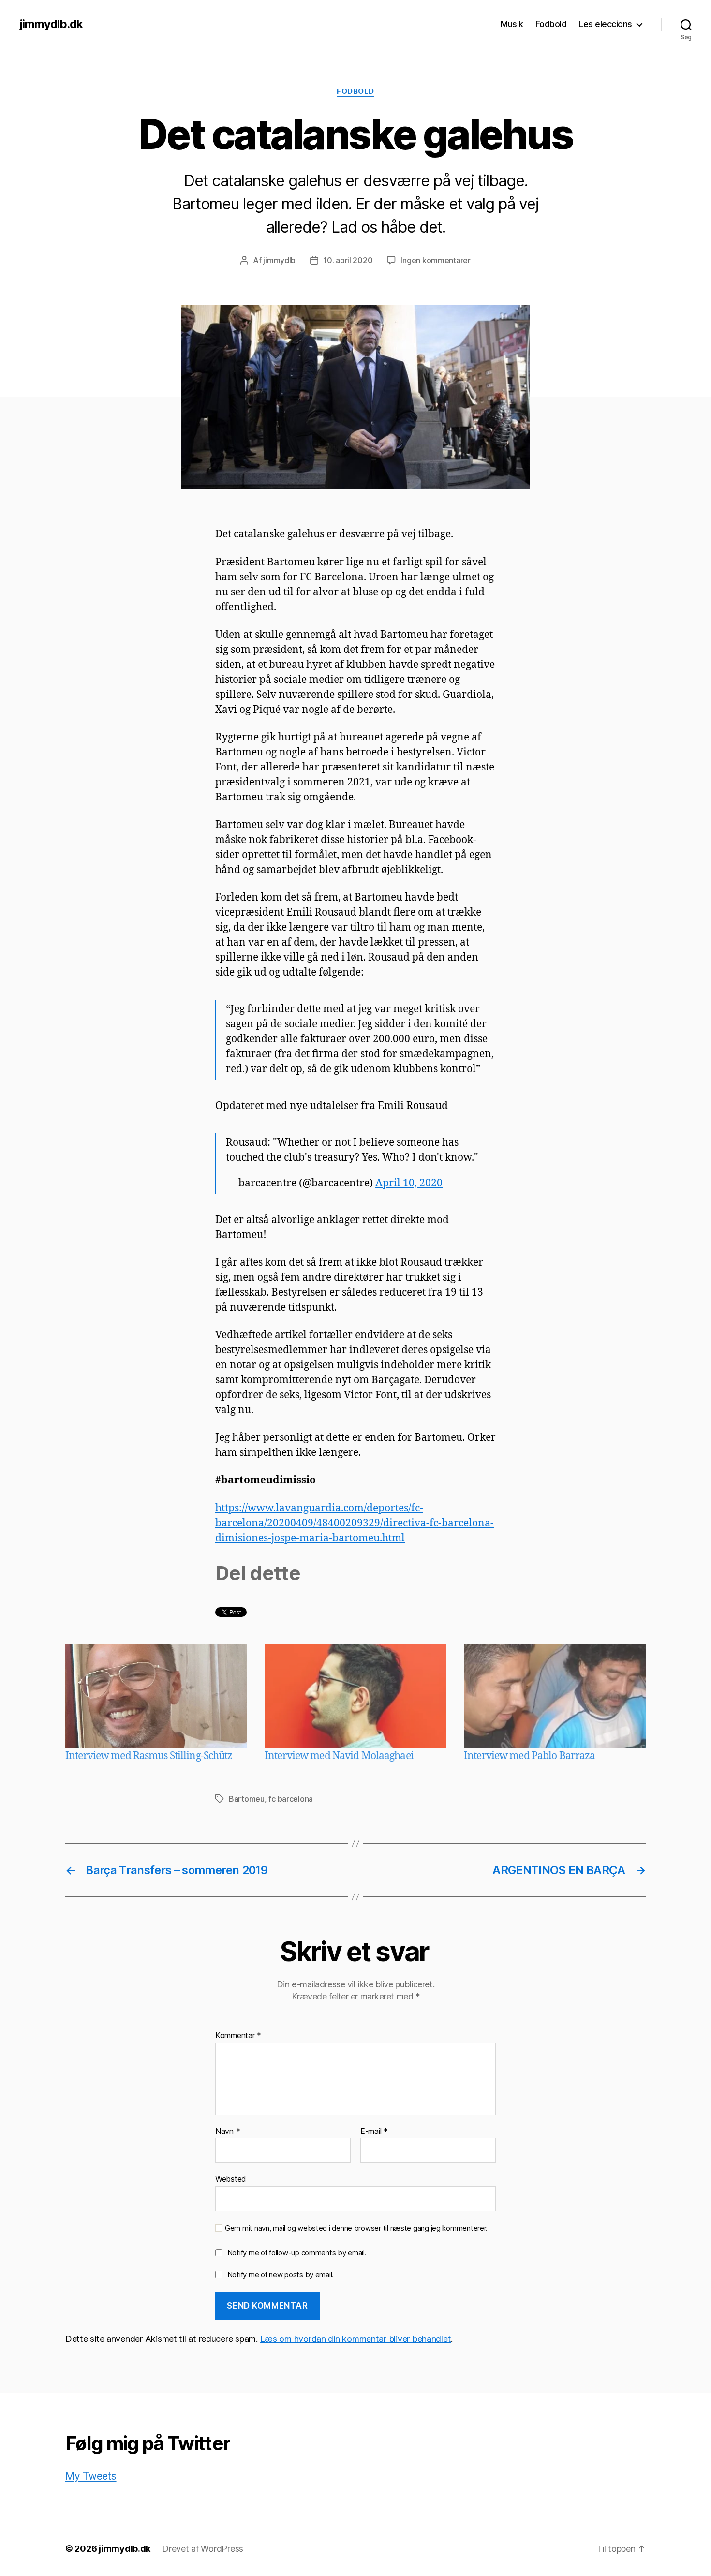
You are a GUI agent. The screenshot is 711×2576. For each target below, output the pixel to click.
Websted (231, 2179)
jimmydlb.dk (51, 24)
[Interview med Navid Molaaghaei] (355, 1696)
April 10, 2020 (409, 1183)
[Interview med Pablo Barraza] (555, 1696)
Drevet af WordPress (203, 2549)
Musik (512, 24)
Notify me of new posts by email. (281, 2274)
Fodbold (551, 24)
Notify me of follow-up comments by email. (297, 2253)
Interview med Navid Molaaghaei (339, 1756)
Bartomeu (247, 1799)
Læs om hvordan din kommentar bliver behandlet (356, 2339)
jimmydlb (279, 260)
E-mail (374, 2132)
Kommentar (238, 2036)
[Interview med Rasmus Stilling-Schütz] (156, 1696)
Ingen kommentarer (435, 260)
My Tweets (91, 2476)
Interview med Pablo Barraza (529, 1756)
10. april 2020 (348, 260)
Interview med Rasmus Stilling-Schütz (149, 1756)
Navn (228, 2132)
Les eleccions (605, 24)
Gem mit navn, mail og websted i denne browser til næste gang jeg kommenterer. (356, 2228)
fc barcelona (291, 1799)
